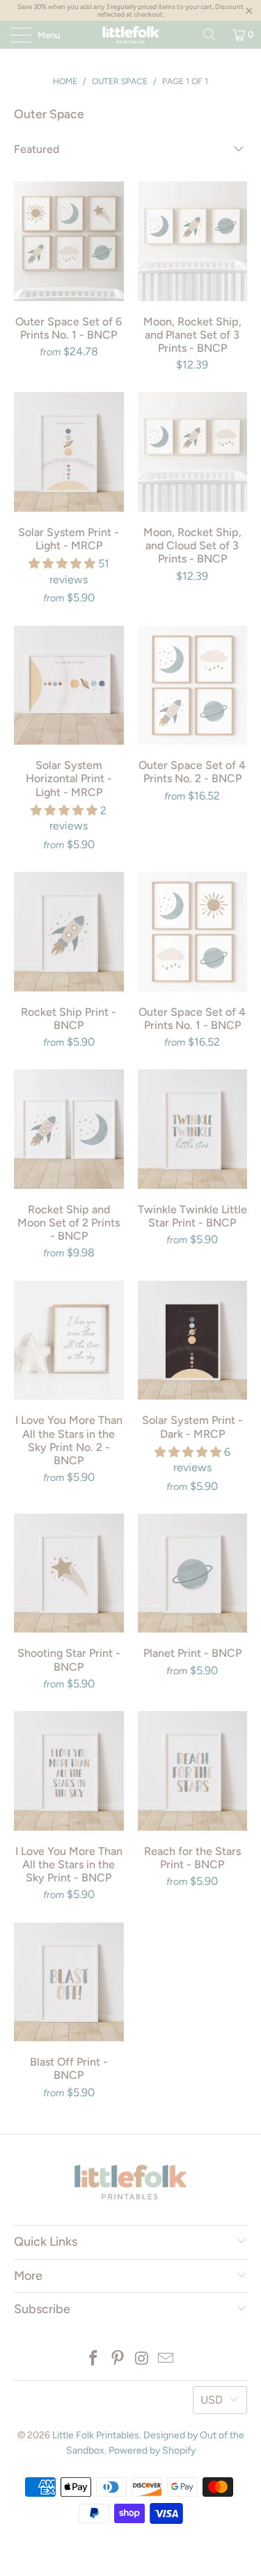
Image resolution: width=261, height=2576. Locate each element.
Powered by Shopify (152, 2451)
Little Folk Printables (96, 2435)
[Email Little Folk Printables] (166, 2359)
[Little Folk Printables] (131, 35)
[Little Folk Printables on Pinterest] (118, 2359)
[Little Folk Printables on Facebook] (94, 2359)
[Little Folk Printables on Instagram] (142, 2359)
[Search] (209, 35)
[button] (62, 564)
